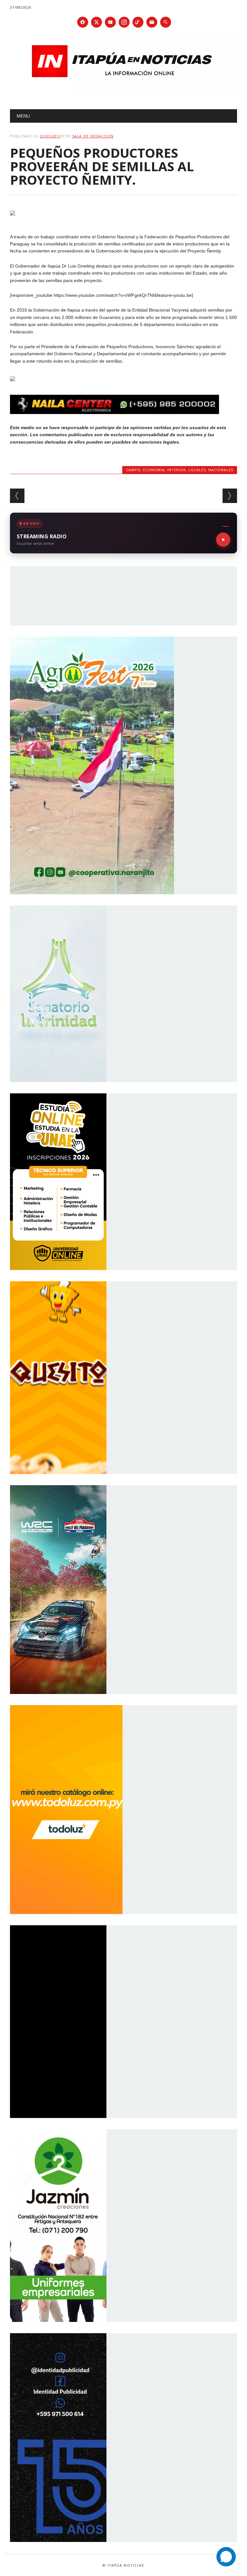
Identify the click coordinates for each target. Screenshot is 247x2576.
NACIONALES (221, 470)
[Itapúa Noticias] (124, 88)
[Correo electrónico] (152, 22)
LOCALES (197, 470)
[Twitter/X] (96, 22)
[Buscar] (166, 22)
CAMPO (133, 470)
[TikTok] (138, 22)
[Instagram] (124, 22)
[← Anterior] (17, 496)
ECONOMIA (154, 470)
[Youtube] (110, 22)
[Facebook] (83, 22)
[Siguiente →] (230, 496)
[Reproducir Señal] (223, 540)
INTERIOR (177, 470)
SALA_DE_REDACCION (93, 136)
